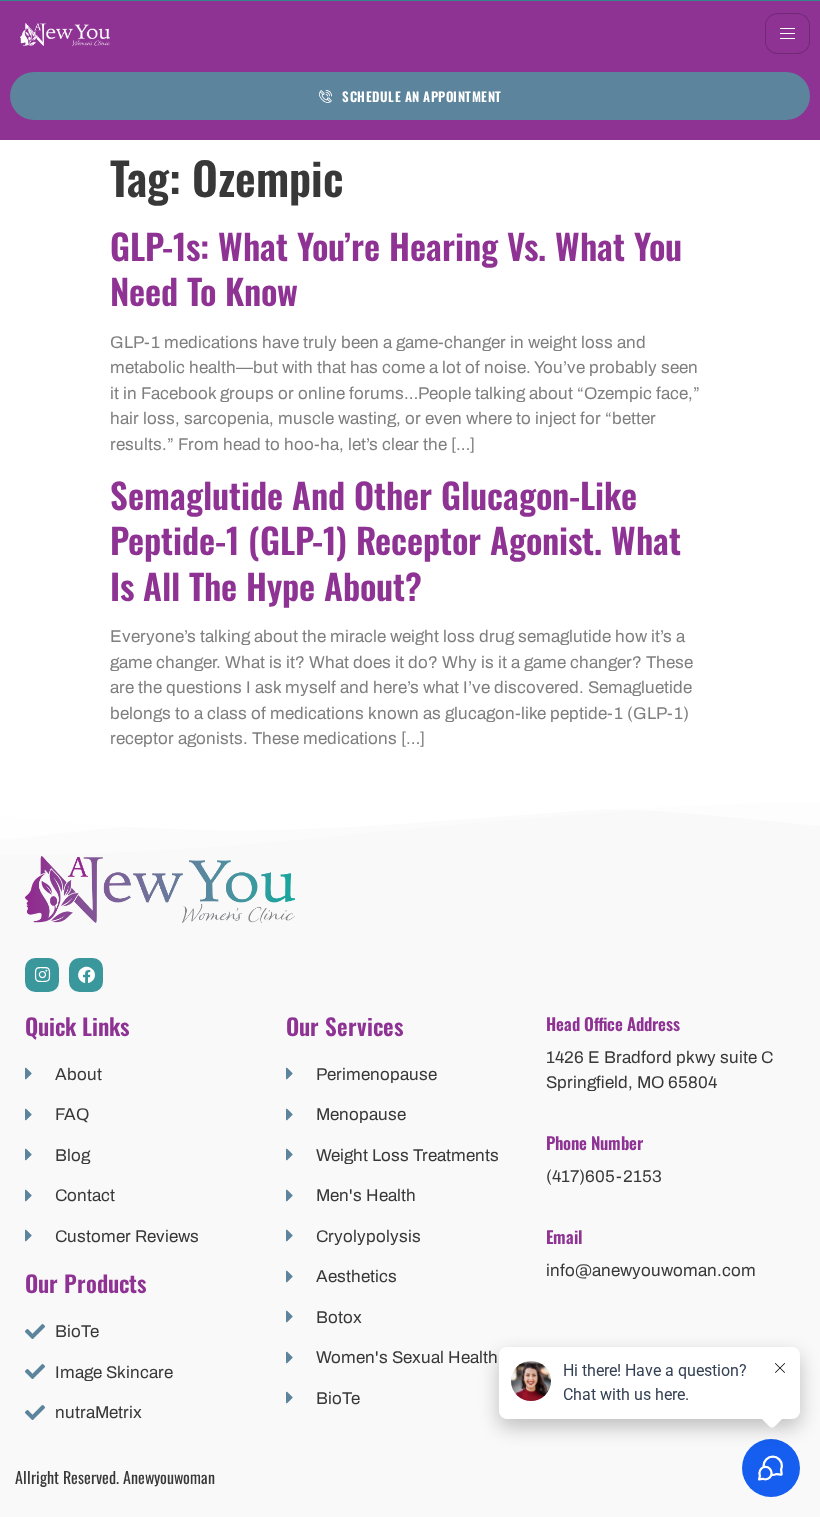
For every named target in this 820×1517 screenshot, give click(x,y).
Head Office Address (613, 1023)
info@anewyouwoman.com (651, 1270)
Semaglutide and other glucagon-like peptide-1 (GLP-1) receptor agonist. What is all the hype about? (395, 539)
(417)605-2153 (604, 1176)
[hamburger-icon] (787, 33)
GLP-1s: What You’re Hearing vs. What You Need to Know (396, 268)
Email (564, 1236)
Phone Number (594, 1142)
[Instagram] (42, 975)
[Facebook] (86, 975)
